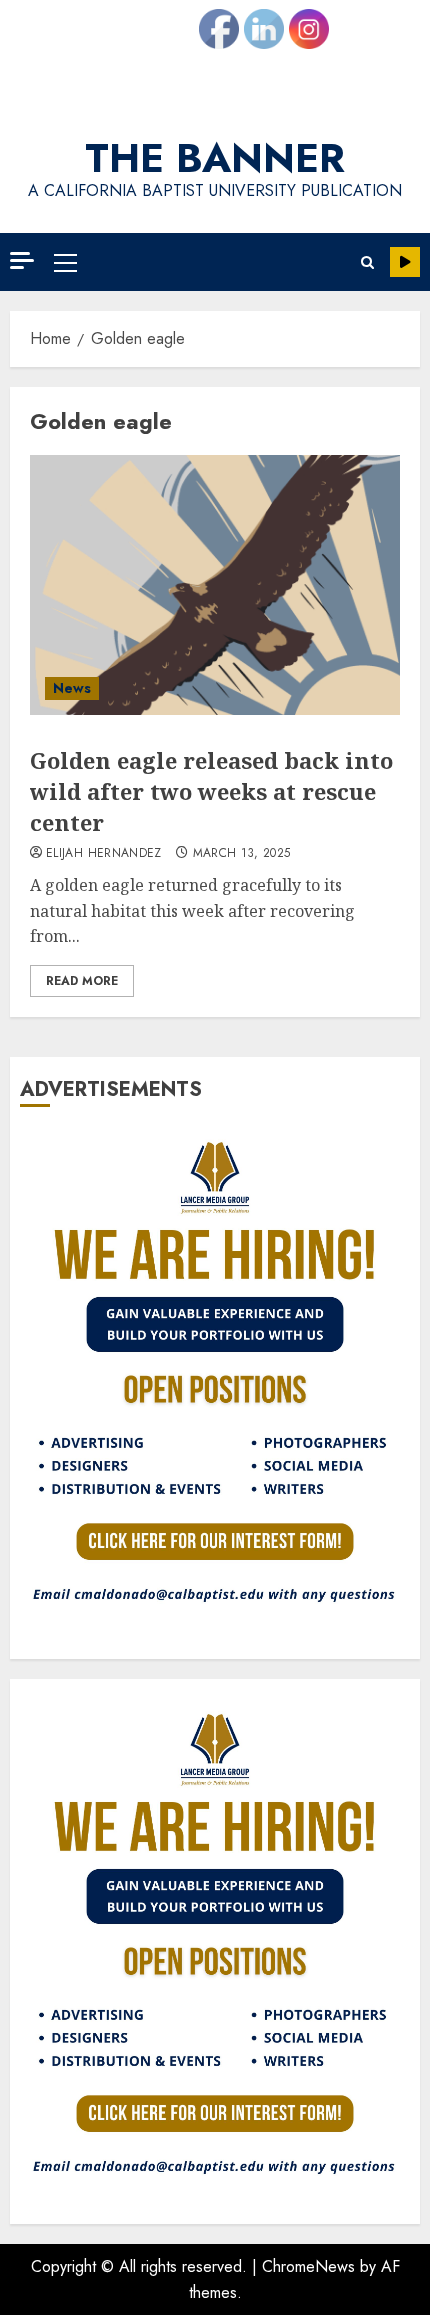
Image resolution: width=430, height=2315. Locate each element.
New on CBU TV (405, 262)
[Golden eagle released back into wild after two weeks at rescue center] (215, 585)
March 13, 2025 (242, 854)
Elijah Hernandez (104, 854)
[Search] (367, 262)
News (72, 688)
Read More (82, 981)
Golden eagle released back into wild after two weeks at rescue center (211, 791)
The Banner (215, 158)
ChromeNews (308, 2266)
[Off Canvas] (22, 260)
